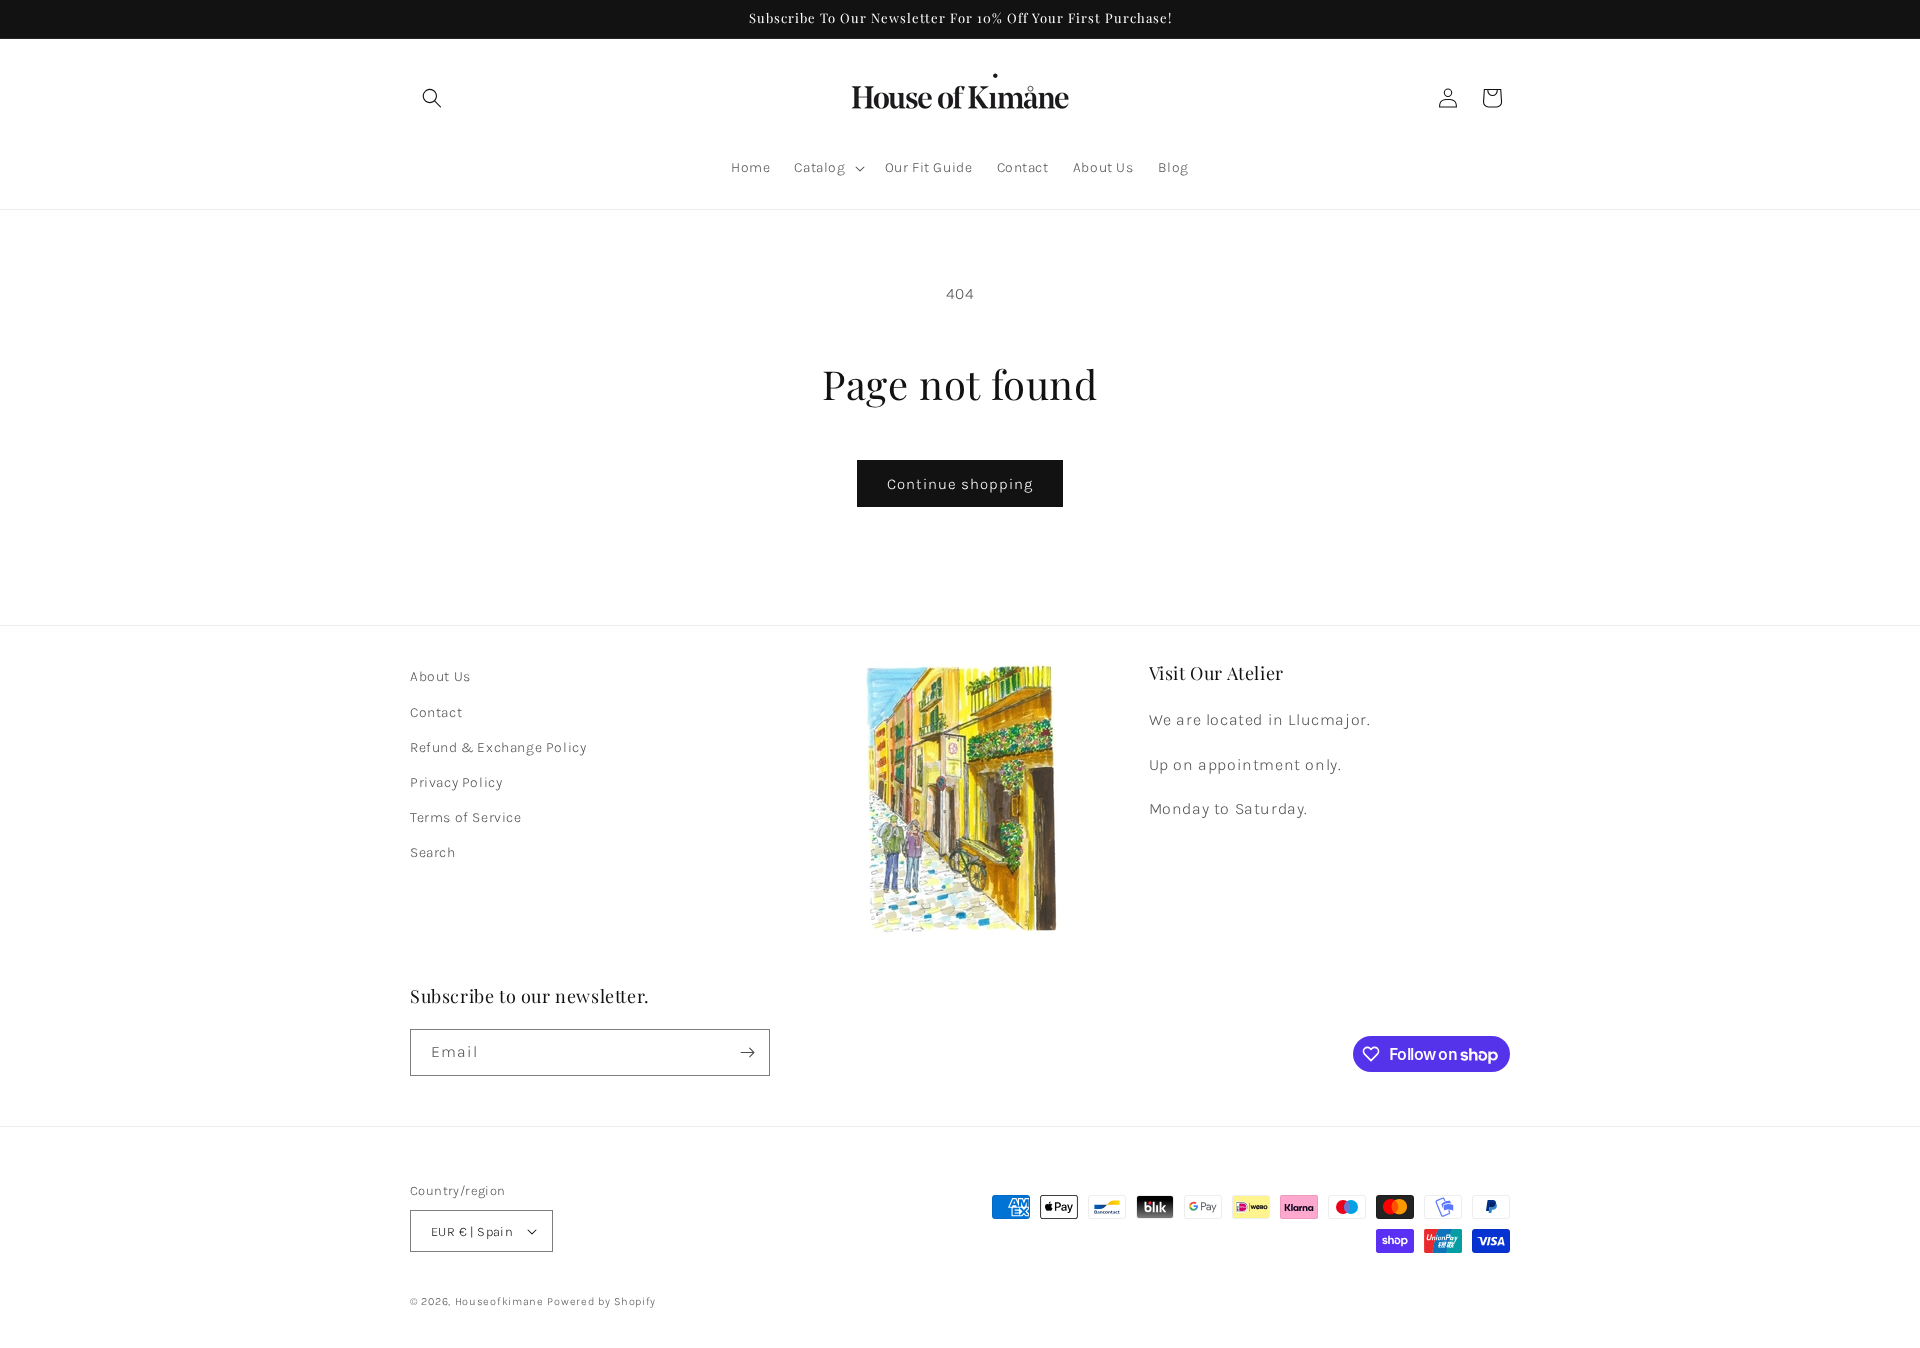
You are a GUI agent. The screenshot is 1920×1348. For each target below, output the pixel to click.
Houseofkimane (499, 1301)
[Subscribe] (747, 1052)
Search (433, 852)
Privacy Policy (456, 782)
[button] (432, 98)
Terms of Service (466, 817)
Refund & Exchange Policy (498, 747)
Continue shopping (960, 484)
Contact (436, 712)
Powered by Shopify (601, 1301)
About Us (440, 676)
